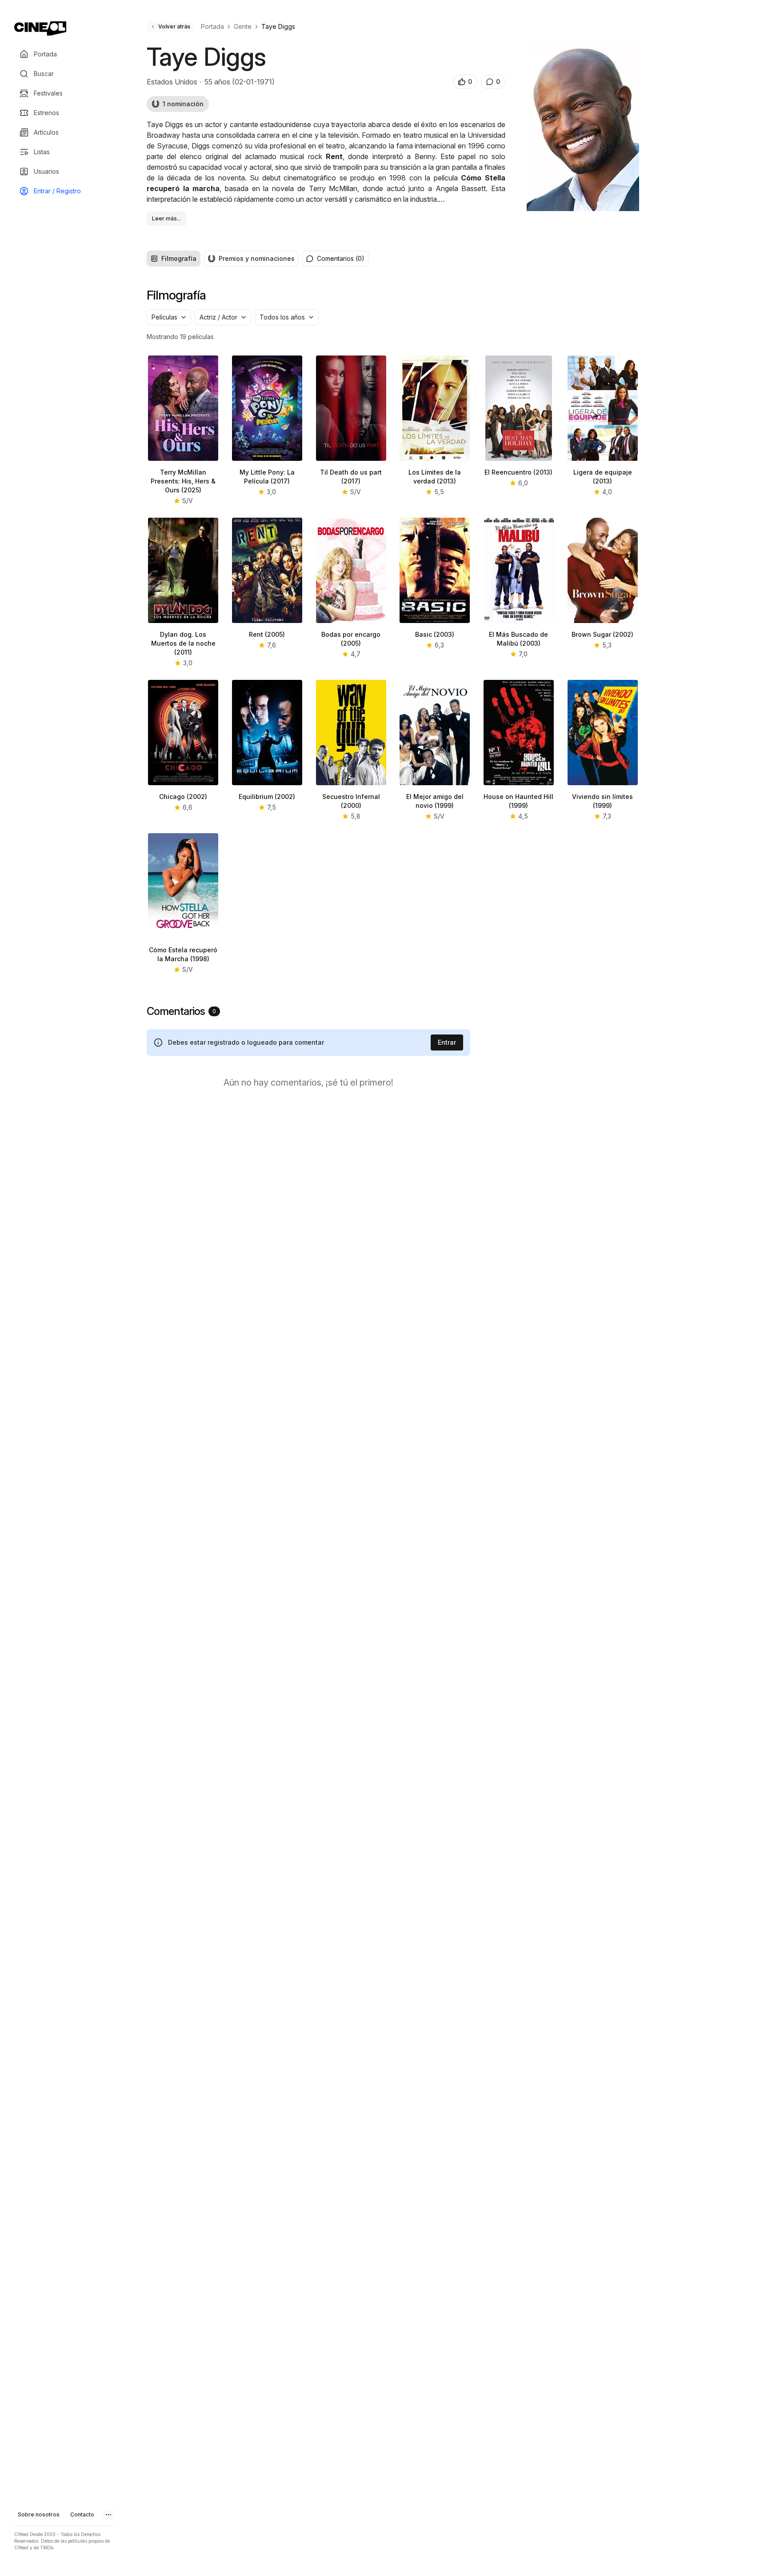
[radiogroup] (223, 259)
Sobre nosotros (39, 2514)
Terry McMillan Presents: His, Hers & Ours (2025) (183, 481)
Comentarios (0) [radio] (341, 258)
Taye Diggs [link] (278, 26)
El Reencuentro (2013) (518, 472)
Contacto (82, 2514)
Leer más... (166, 218)
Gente (243, 26)
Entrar (447, 1042)
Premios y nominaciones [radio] (257, 258)
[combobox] (169, 317)
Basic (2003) (435, 634)
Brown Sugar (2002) (602, 634)
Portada (212, 26)
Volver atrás (174, 26)
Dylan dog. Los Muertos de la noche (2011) (183, 643)
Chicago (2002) (183, 797)
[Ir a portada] (40, 28)
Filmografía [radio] (179, 258)
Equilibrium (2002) (267, 797)
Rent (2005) (267, 634)
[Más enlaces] (108, 2515)
